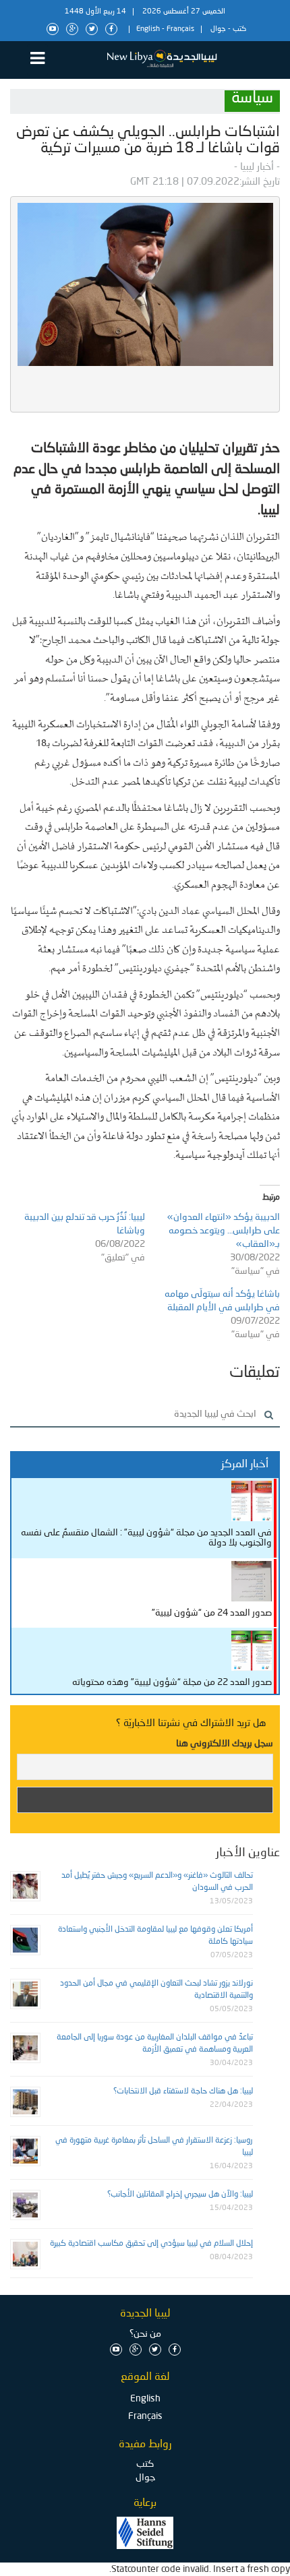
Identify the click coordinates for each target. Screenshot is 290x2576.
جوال (218, 29)
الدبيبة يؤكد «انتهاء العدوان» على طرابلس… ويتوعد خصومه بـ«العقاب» (224, 1231)
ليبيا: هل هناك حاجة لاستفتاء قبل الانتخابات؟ (183, 2091)
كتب (239, 29)
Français (180, 29)
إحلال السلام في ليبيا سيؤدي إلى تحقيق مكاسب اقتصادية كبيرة (151, 2244)
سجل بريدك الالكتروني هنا (225, 1744)
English (148, 29)
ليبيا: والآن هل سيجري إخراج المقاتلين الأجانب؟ (180, 2195)
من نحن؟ (145, 2334)
